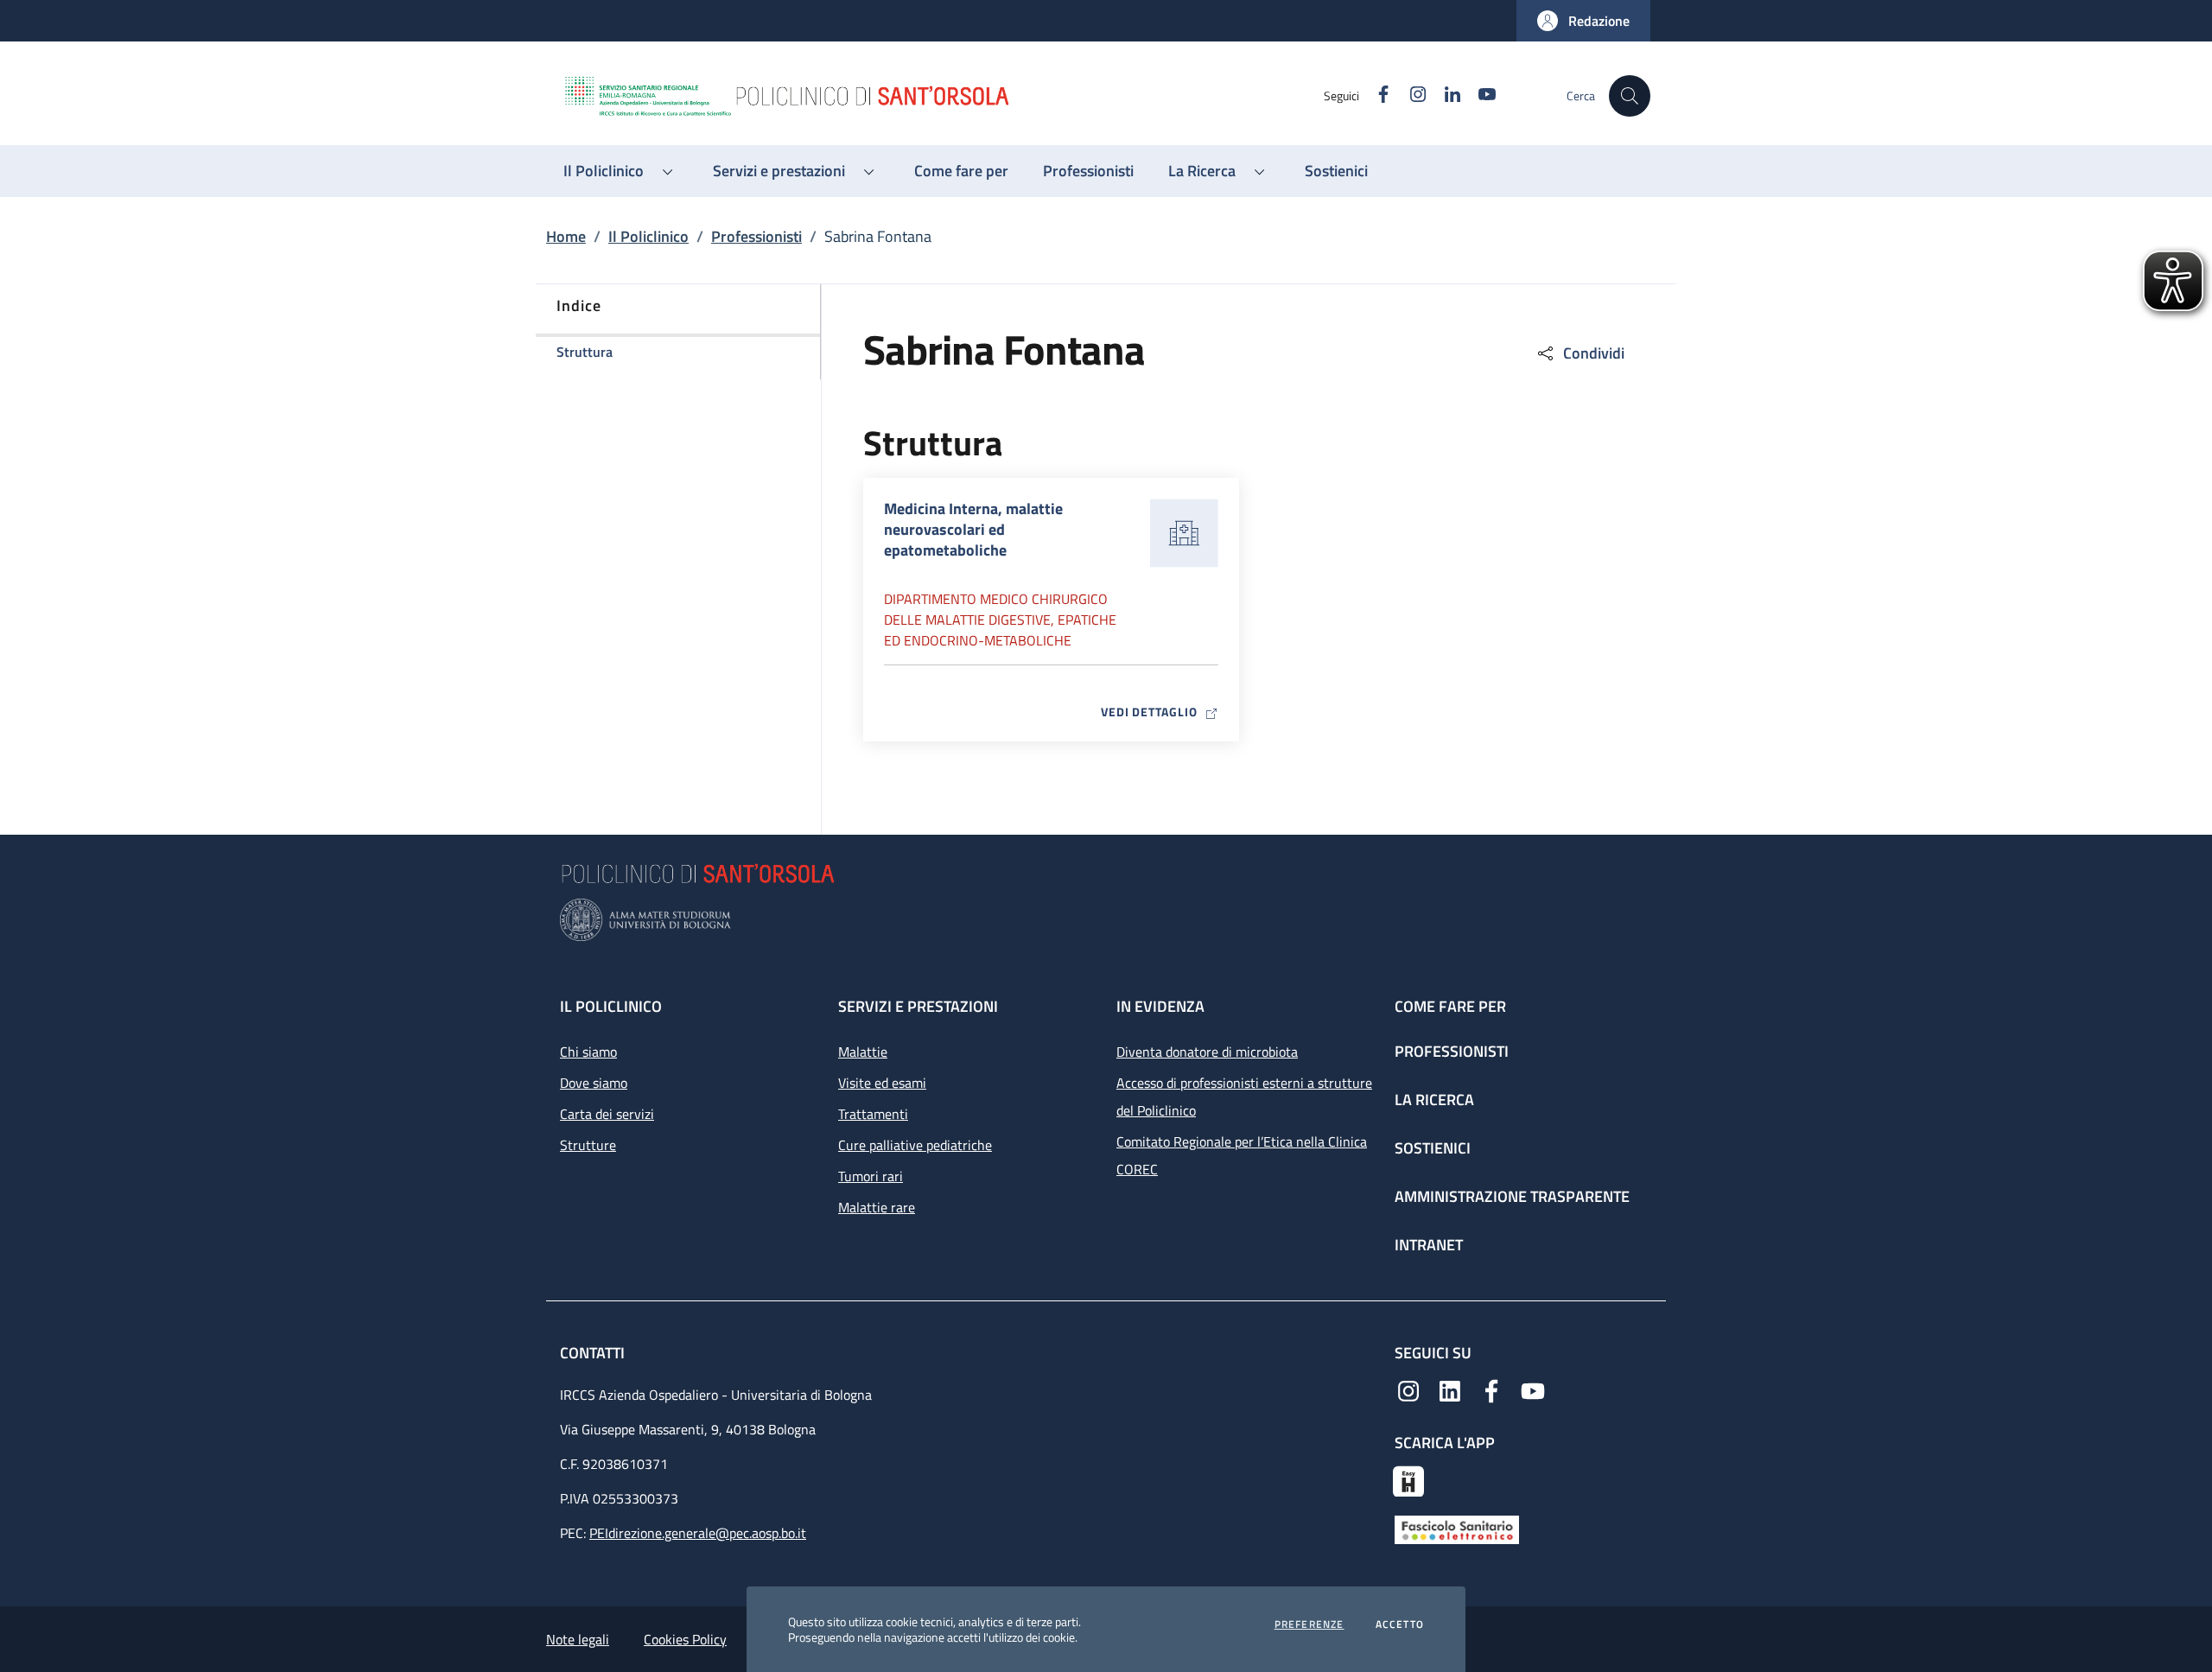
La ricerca (1434, 1100)
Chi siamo (588, 1052)
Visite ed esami (882, 1083)
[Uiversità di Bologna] (1106, 920)
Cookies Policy (685, 1639)
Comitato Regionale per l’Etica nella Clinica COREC (1242, 1155)
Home (566, 236)
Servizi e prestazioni (918, 1006)
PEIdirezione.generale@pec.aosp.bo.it (698, 1533)
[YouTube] (1533, 1389)
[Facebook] (1491, 1389)
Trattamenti (873, 1114)
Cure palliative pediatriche (915, 1145)
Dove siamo (594, 1083)
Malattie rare (877, 1207)
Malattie (863, 1052)
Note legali (578, 1639)
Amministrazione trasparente (1512, 1196)
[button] (1583, 21)
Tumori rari (871, 1176)
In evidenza (1160, 1006)
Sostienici (1433, 1148)
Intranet (1429, 1245)
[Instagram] (1408, 1389)
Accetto (1400, 1624)
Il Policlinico (648, 236)
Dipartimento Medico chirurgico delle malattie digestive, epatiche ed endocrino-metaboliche (1000, 620)
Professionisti (756, 236)
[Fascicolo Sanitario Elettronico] (1457, 1529)
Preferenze (1309, 1624)
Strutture (588, 1145)
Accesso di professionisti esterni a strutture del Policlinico (1244, 1097)
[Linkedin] (1450, 1389)
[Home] (943, 96)
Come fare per (1450, 1006)
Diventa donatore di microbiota (1207, 1052)
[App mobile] (1408, 1479)
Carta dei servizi (607, 1114)
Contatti (594, 1353)
